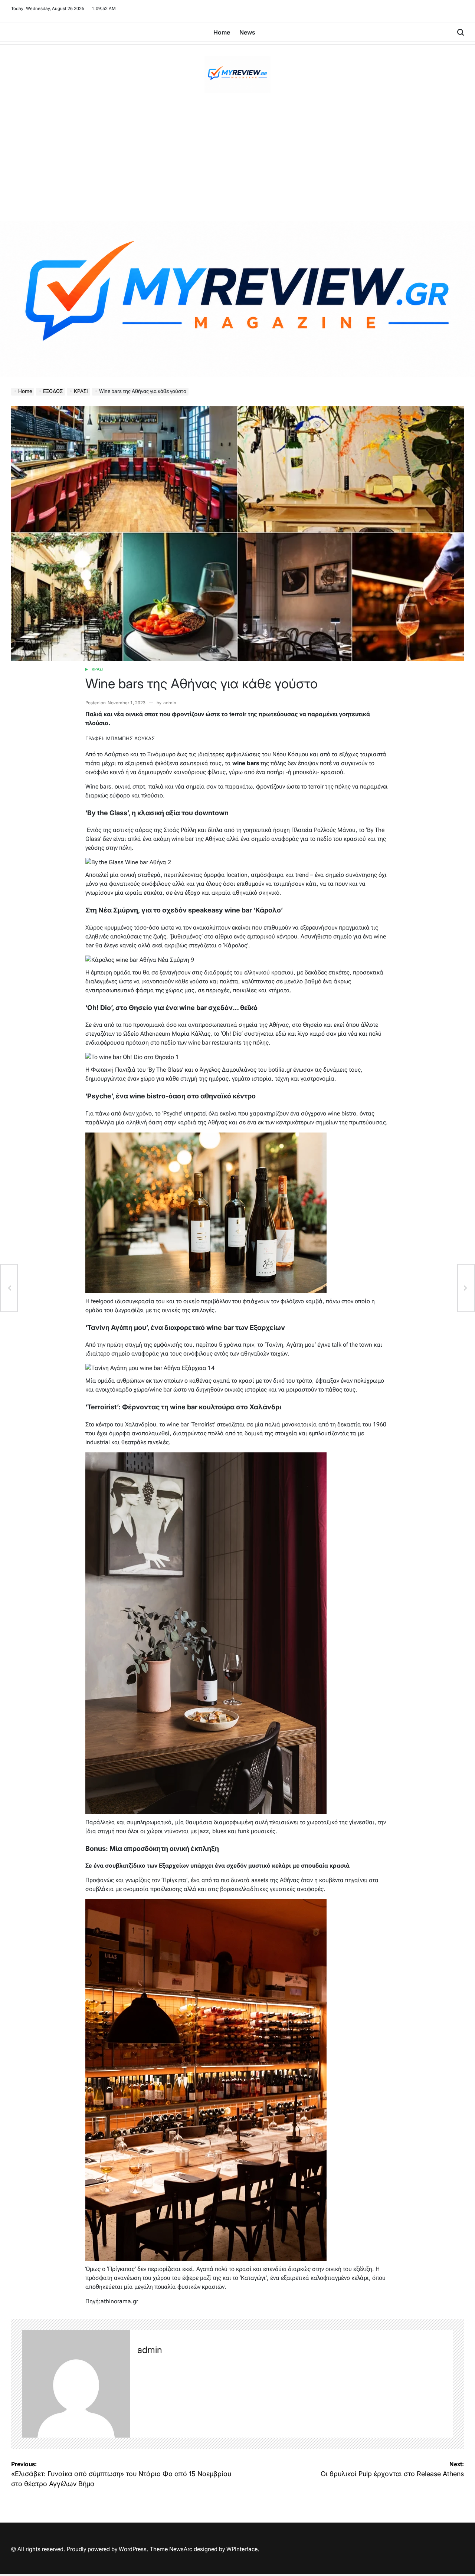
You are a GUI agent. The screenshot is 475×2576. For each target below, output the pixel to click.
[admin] (76, 2384)
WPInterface (242, 2549)
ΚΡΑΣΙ (97, 669)
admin (170, 703)
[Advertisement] (237, 165)
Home (222, 32)
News (247, 32)
